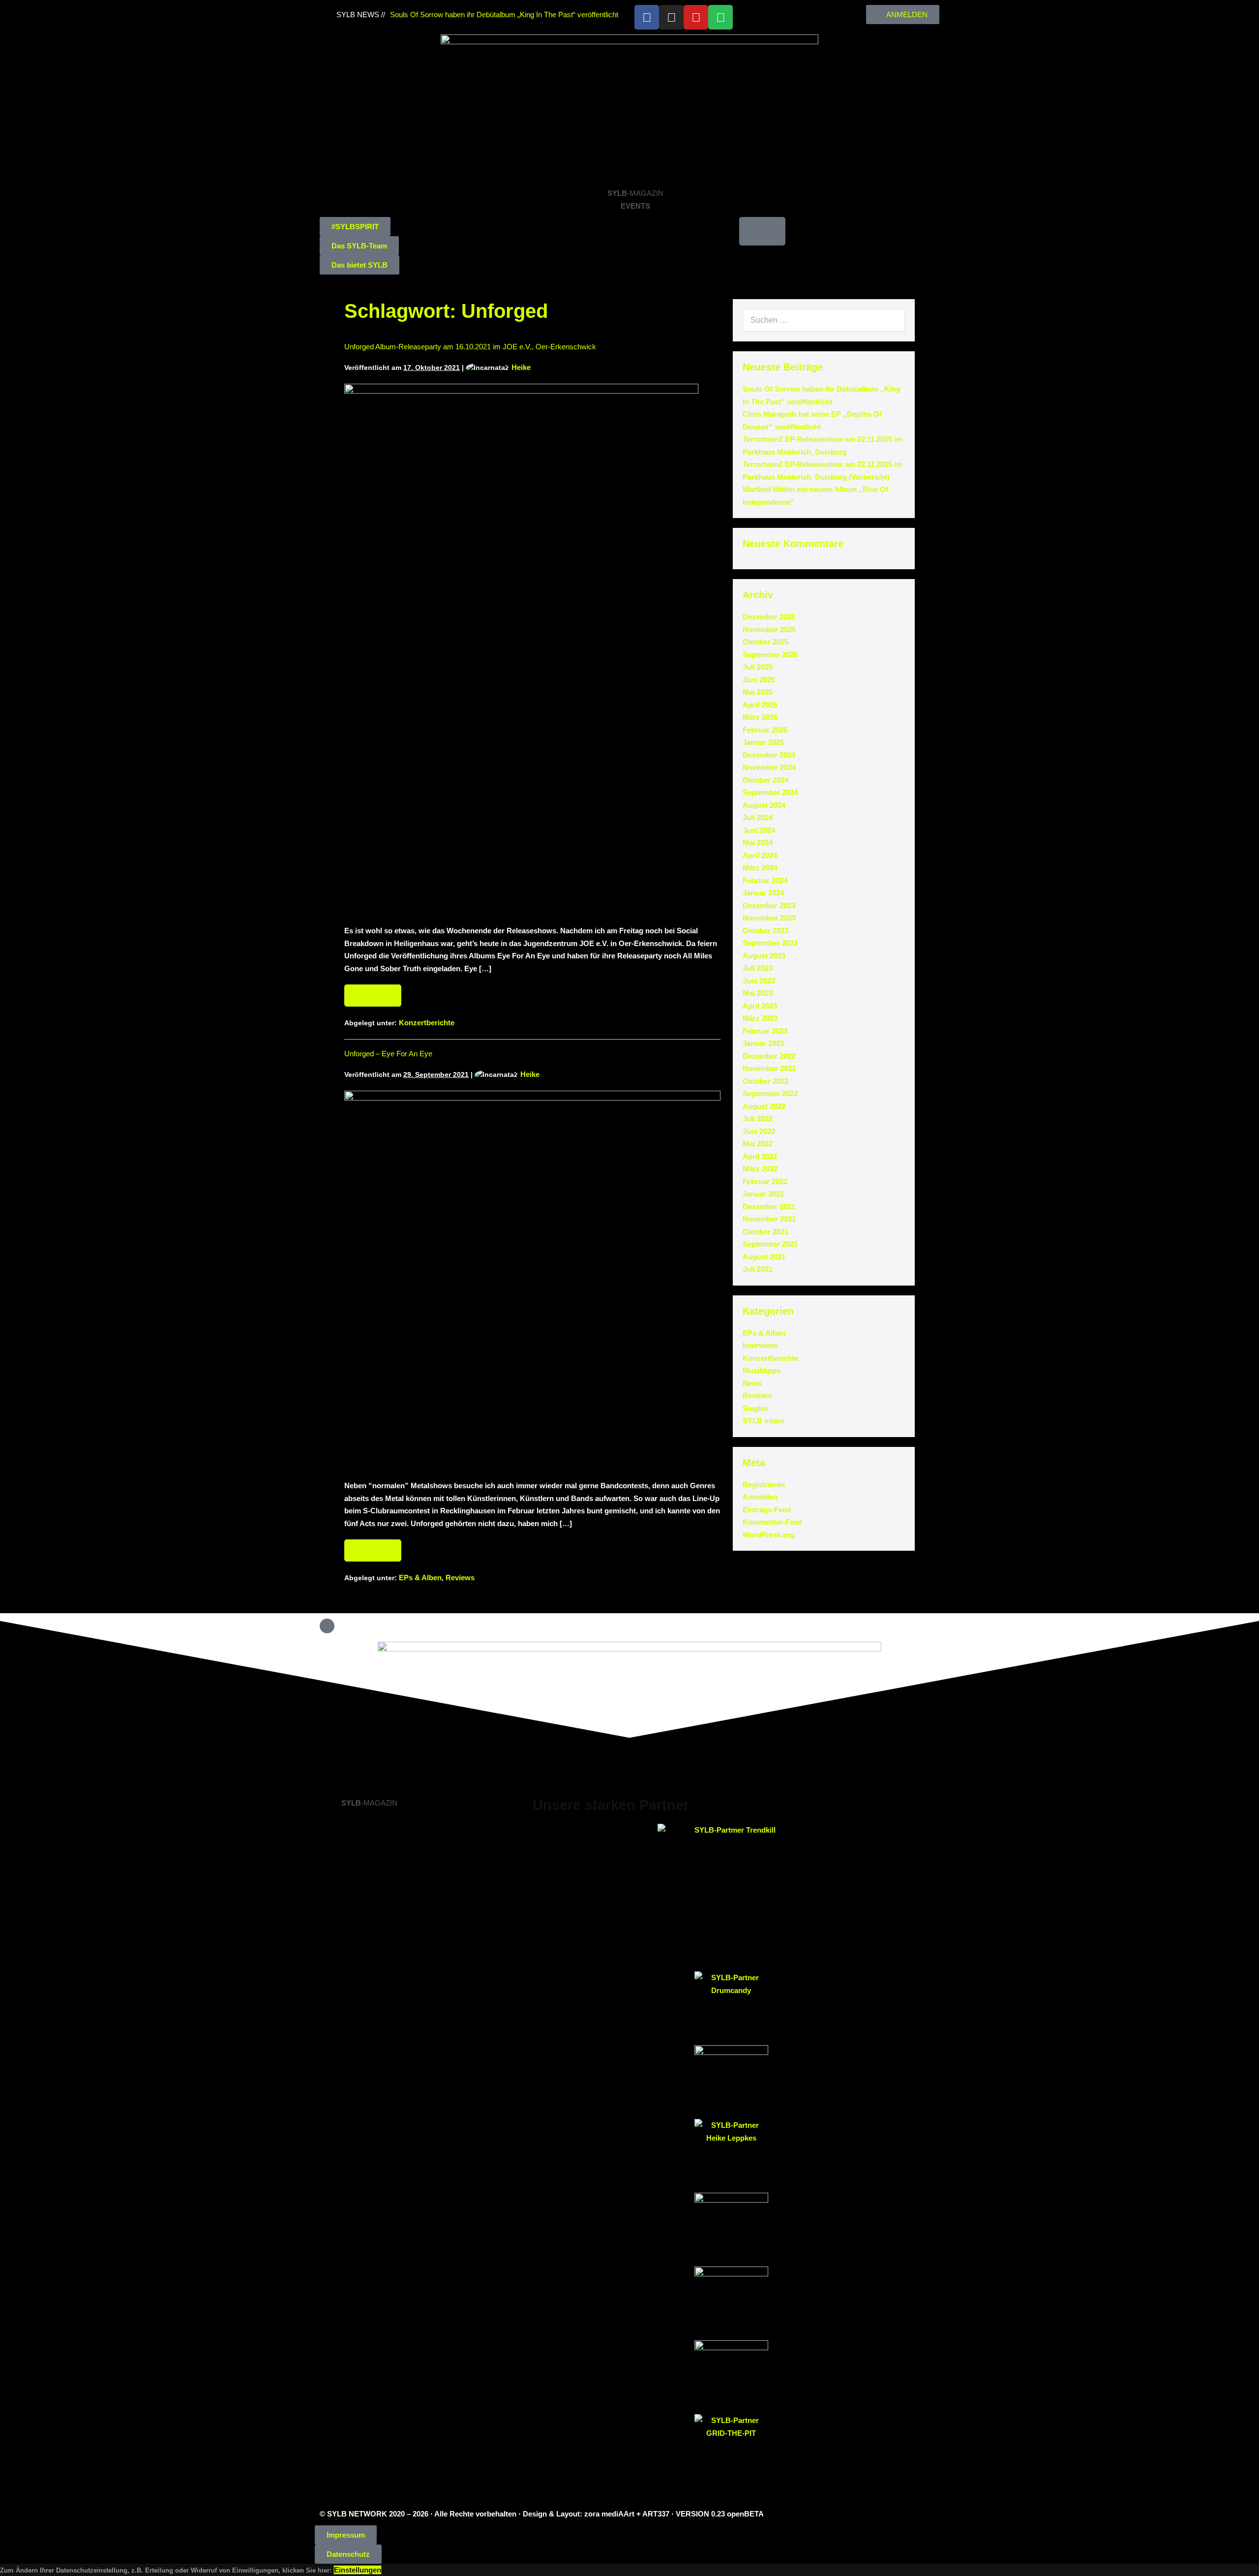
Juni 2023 (759, 981)
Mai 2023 (758, 993)
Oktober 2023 (765, 931)
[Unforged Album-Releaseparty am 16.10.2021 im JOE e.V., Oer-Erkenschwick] (521, 649)
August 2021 (764, 1257)
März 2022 (760, 1169)
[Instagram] (671, 17)
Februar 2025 (765, 730)
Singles (755, 1408)
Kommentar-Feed (772, 1522)
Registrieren (764, 1485)
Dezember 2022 (769, 1056)
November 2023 (769, 918)
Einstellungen (358, 2570)
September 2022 (770, 1093)
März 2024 (760, 868)
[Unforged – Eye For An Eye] (532, 1280)
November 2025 (769, 629)
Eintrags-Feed (767, 1510)
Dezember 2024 (769, 755)
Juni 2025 (759, 680)
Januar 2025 (763, 742)
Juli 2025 (758, 667)
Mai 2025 (758, 692)
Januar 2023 (763, 1043)
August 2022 (764, 1106)
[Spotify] (720, 17)
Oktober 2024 (765, 780)
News (752, 1383)
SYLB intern (764, 1421)
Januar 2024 (763, 893)
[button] (355, 227)
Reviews (460, 1578)
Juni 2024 (759, 830)
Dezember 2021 (769, 1207)
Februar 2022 (765, 1181)
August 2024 (764, 805)
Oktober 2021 (765, 1232)
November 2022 (769, 1068)
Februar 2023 (765, 1031)
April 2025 (760, 705)
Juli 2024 (758, 817)
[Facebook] (647, 17)
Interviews (760, 1345)
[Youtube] (696, 17)
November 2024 (769, 767)
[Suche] (892, 320)
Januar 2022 (763, 1194)
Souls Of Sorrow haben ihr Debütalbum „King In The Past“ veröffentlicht (504, 15)
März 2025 (760, 717)
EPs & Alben (420, 1578)
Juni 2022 (759, 1131)
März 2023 (760, 1018)
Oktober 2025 (765, 642)
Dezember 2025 (769, 617)
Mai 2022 (758, 1144)
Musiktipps (762, 1370)
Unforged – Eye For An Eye (388, 1054)
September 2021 (770, 1244)
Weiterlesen (377, 992)
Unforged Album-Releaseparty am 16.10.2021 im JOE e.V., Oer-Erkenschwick (470, 347)
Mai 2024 (758, 843)
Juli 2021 (758, 1269)
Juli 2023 (758, 968)
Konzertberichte (427, 1023)
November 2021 (769, 1219)
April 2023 (760, 1006)
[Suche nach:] (824, 320)
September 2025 (770, 655)
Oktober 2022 (765, 1081)
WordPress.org (769, 1535)
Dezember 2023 (769, 905)
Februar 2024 (765, 880)
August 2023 (764, 956)
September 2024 (770, 792)
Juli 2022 (758, 1119)
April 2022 (760, 1156)
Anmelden (760, 1497)
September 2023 (770, 943)
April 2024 (760, 855)
